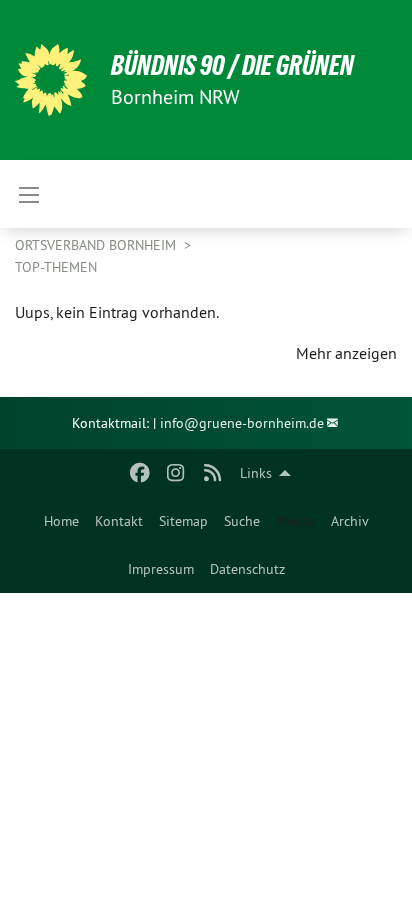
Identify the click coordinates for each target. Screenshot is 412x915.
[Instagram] (176, 473)
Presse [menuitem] (295, 521)
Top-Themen (56, 267)
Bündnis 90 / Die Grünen (232, 65)
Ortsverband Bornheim (97, 245)
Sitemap (183, 521)
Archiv (350, 521)
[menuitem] (61, 521)
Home (61, 521)
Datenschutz (247, 569)
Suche (242, 521)
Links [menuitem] (256, 473)
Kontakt (119, 521)
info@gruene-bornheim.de (242, 423)
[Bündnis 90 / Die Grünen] (51, 80)
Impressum (161, 569)
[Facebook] (139, 473)
